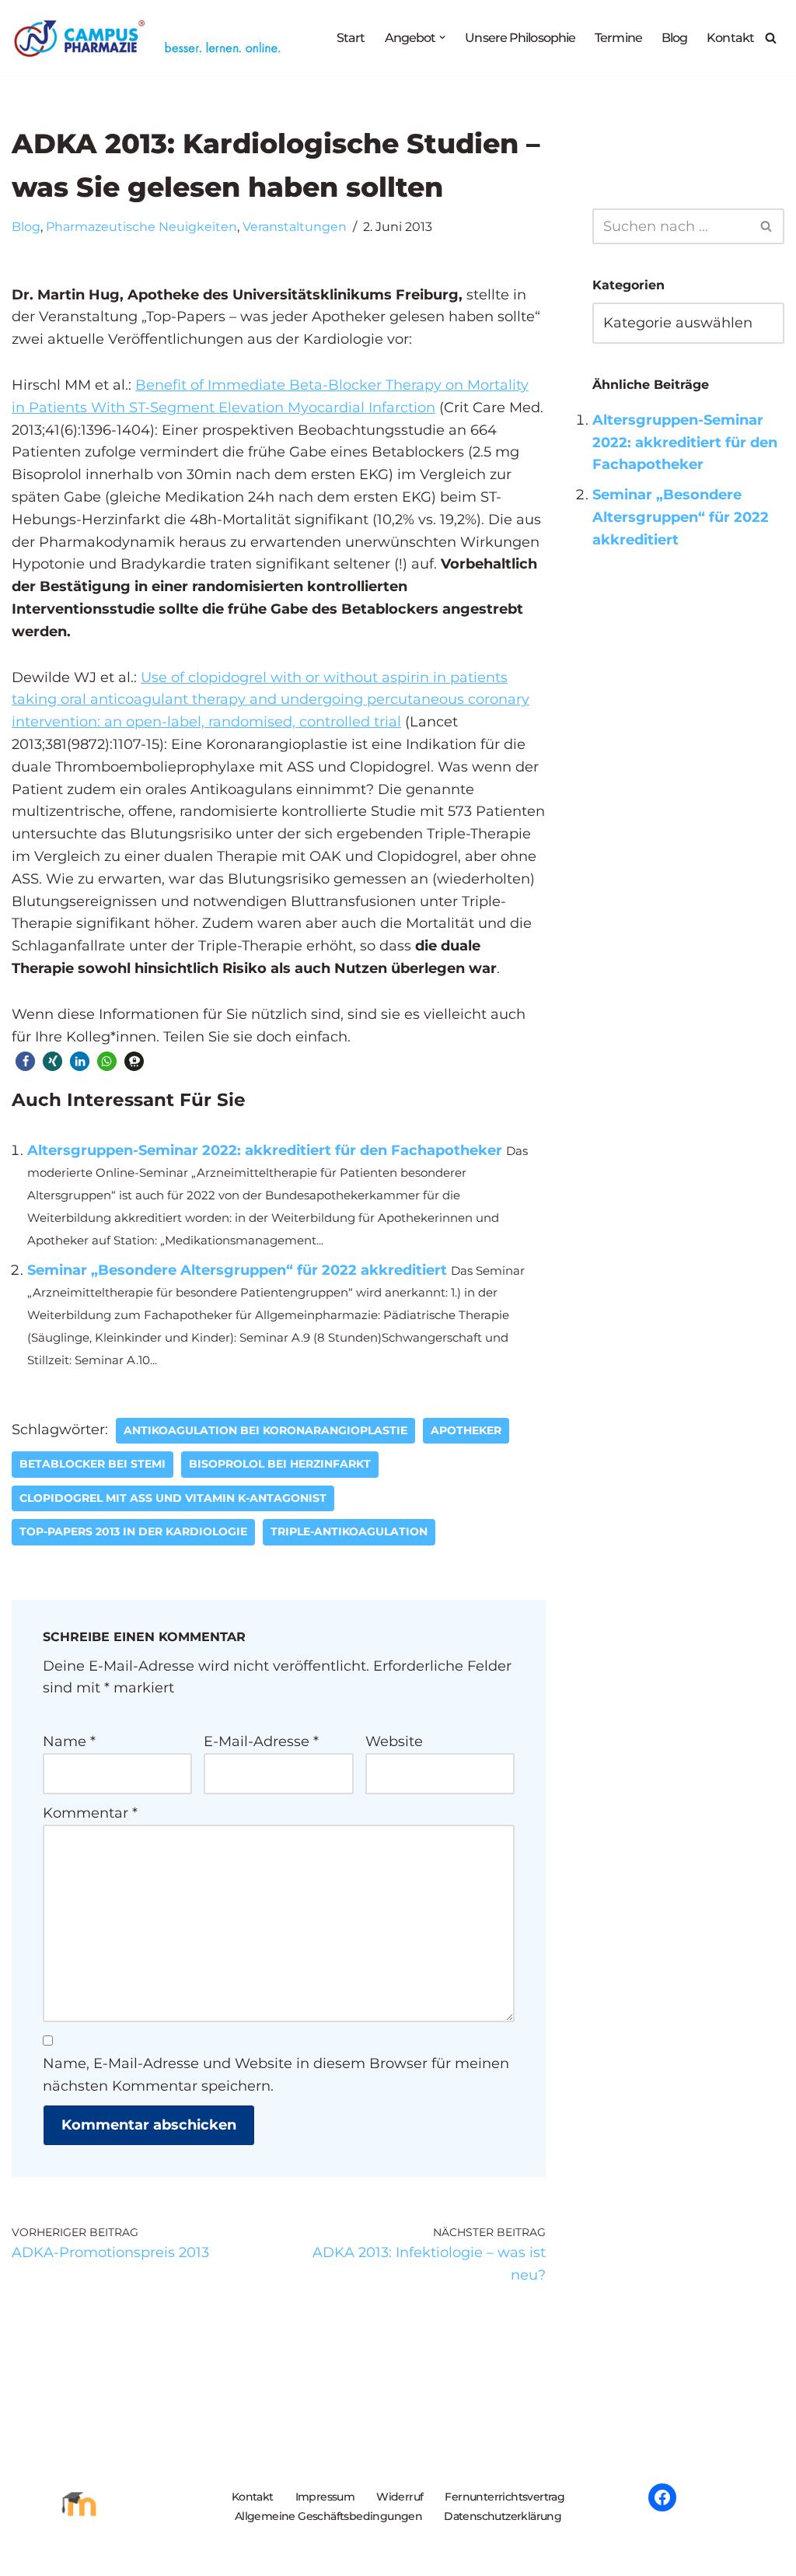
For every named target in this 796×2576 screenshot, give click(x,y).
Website (394, 1741)
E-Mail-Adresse (261, 1741)
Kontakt (730, 37)
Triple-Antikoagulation (349, 1531)
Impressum (325, 2497)
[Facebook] (662, 2497)
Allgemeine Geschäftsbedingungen (328, 2516)
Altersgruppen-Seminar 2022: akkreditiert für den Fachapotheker (265, 1150)
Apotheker (466, 1430)
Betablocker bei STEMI (93, 1464)
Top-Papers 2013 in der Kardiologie (133, 1531)
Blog (674, 37)
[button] (442, 37)
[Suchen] (771, 38)
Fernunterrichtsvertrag (504, 2497)
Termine (618, 37)
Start (351, 37)
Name (69, 1741)
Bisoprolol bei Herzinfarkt (280, 1464)
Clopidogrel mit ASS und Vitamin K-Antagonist (173, 1498)
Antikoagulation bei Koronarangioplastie (265, 1430)
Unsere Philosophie (520, 37)
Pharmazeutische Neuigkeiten (141, 226)
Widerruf (400, 2497)
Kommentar (90, 1813)
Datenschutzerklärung (503, 2516)
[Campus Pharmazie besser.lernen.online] (151, 38)
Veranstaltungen (295, 226)
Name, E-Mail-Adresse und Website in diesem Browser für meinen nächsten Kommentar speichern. (276, 2075)
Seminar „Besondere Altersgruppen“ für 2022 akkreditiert (237, 1270)
